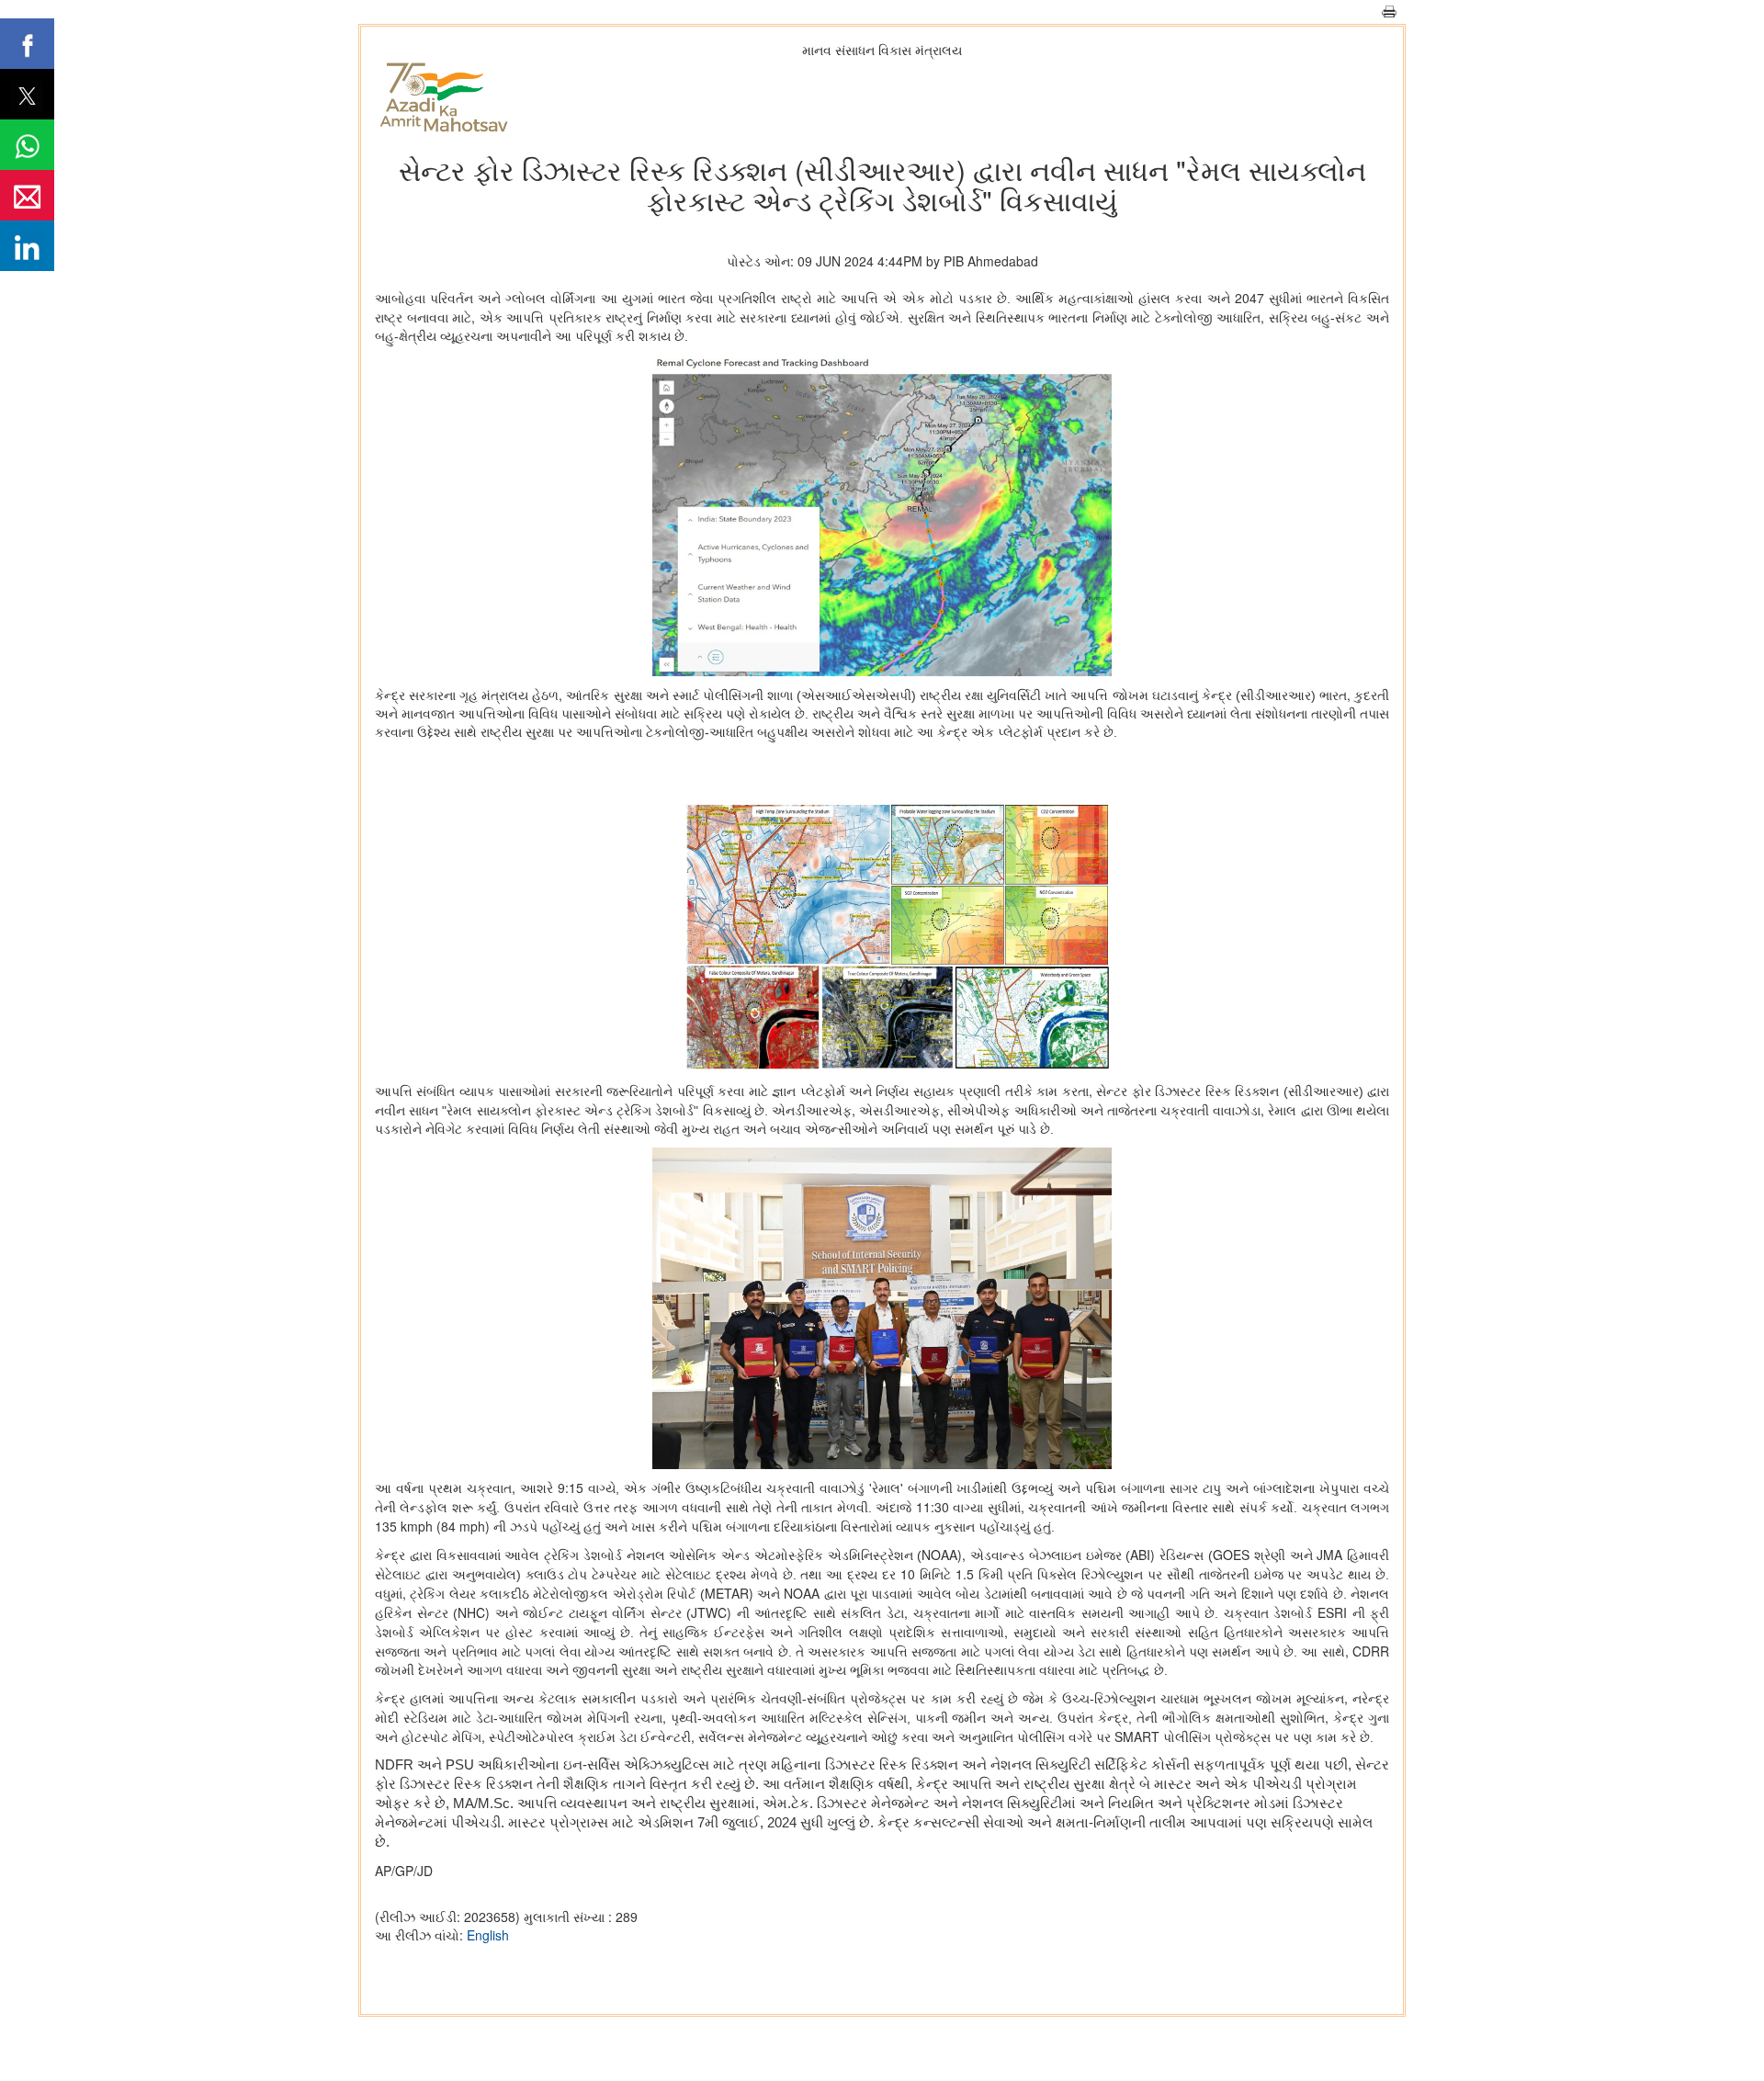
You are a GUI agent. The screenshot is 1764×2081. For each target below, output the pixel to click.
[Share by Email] (27, 195)
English (488, 1935)
